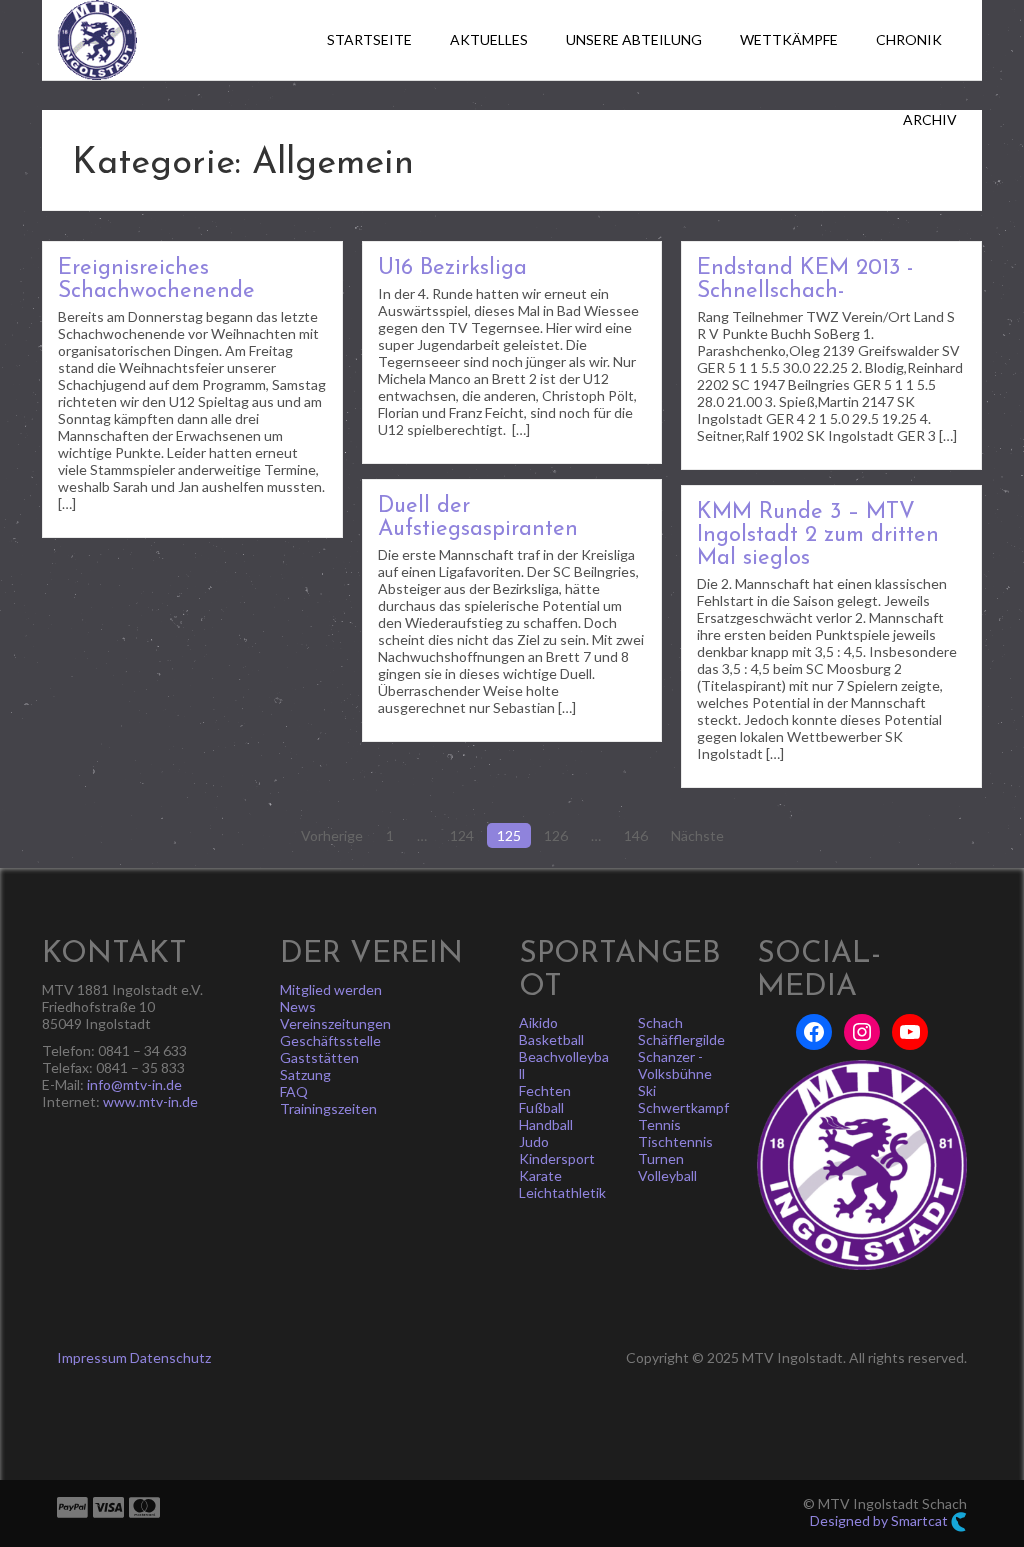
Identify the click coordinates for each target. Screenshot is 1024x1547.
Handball (546, 1124)
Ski (647, 1090)
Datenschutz (170, 1357)
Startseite (369, 39)
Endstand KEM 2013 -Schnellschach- (805, 280)
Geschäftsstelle (330, 1040)
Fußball (541, 1107)
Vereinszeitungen (335, 1023)
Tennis (659, 1124)
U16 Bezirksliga (452, 268)
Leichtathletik (562, 1192)
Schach (660, 1022)
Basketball (551, 1039)
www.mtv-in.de (150, 1101)
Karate (540, 1175)
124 (462, 835)
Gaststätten (319, 1057)
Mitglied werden (331, 989)
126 (556, 835)
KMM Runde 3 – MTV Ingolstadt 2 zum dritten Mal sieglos (818, 535)
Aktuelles (489, 39)
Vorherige (332, 835)
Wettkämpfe (789, 39)
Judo (534, 1141)
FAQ (294, 1091)
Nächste (697, 835)
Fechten (545, 1090)
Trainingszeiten (328, 1108)
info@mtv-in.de (134, 1084)
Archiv (930, 119)
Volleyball (667, 1175)
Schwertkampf (683, 1107)
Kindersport (557, 1158)
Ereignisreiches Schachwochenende (156, 280)
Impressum (92, 1357)
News (298, 1006)
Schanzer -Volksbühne (675, 1065)
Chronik (909, 39)
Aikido (538, 1022)
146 (636, 835)
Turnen (661, 1158)
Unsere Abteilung (634, 39)
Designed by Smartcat (880, 1520)
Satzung (305, 1074)
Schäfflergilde (681, 1039)
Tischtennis (675, 1141)
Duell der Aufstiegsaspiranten (478, 518)
